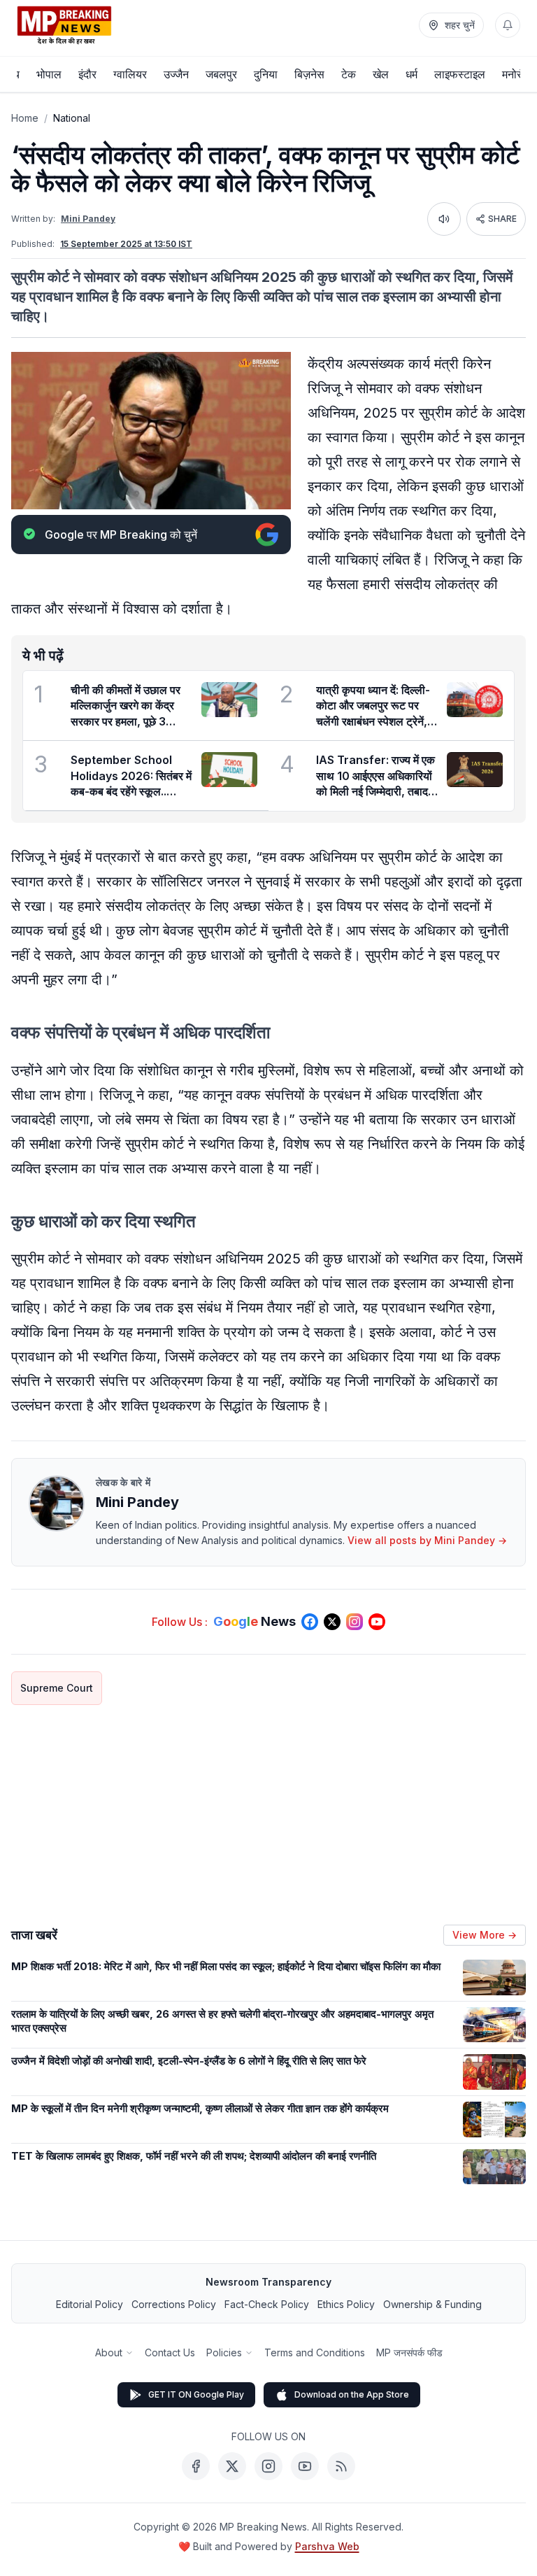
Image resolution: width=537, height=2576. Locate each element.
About (109, 2352)
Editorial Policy (89, 2304)
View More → (485, 1935)
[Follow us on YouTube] (377, 1622)
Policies (224, 2352)
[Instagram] (268, 2466)
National (72, 118)
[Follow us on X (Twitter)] (332, 1622)
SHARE (502, 219)
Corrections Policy (174, 2304)
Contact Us (170, 2352)
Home (25, 118)
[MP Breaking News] (64, 25)
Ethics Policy (346, 2304)
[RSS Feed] (341, 2466)
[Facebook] (196, 2466)
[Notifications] (508, 25)
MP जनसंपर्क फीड (409, 2352)
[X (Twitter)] (232, 2466)
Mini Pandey (88, 219)
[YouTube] (305, 2466)
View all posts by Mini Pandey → (427, 1540)
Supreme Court (57, 1688)
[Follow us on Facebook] (310, 1622)
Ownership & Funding (432, 2304)
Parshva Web (327, 2546)
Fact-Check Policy (267, 2304)
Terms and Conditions (315, 2352)
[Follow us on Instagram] (355, 1622)
